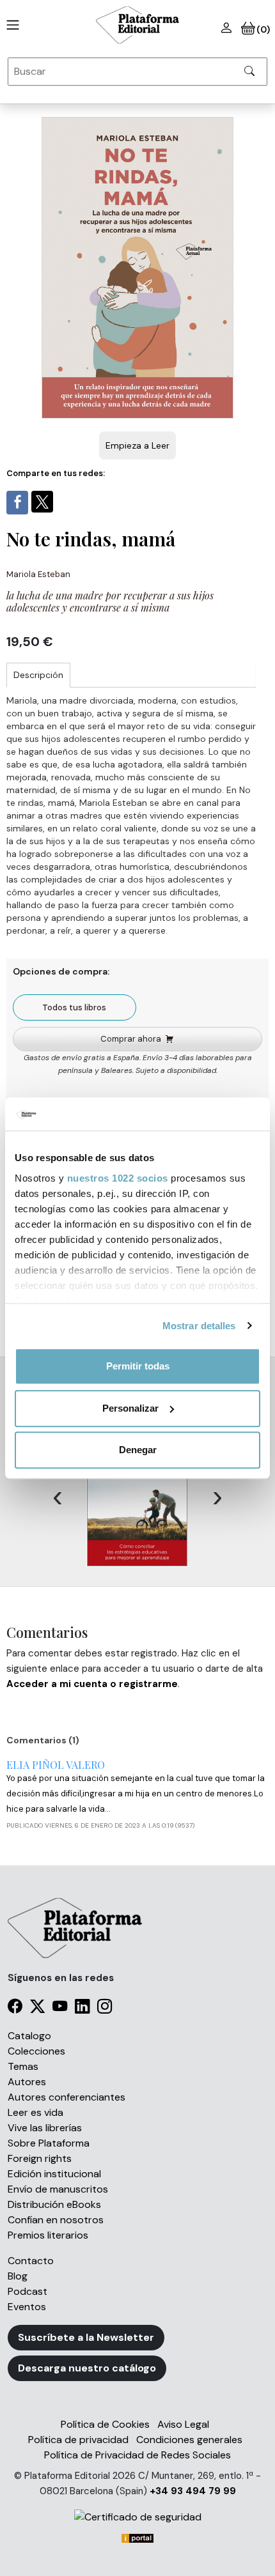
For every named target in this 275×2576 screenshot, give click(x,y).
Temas (23, 2066)
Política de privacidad (78, 2440)
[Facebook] (15, 2008)
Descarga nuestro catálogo (87, 2368)
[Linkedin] (82, 2008)
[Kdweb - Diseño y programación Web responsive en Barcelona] (137, 2537)
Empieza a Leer (137, 445)
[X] (37, 2008)
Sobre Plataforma (49, 2143)
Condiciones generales (189, 2440)
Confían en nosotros (56, 2220)
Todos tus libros (74, 1007)
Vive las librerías (45, 2128)
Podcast (27, 2291)
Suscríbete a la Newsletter (86, 2337)
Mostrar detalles (199, 1326)
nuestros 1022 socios (118, 1178)
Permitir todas (138, 1366)
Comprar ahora (131, 1039)
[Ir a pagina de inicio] (10, 25)
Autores (27, 2082)
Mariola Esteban (38, 574)
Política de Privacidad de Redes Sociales (137, 2455)
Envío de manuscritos (58, 2189)
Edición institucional (54, 2174)
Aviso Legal (183, 2424)
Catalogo (29, 2036)
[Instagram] (105, 2008)
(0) (263, 29)
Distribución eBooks (54, 2204)
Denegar (138, 1450)
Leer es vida (35, 2112)
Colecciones (36, 2051)
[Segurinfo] (137, 2517)
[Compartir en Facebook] (17, 503)
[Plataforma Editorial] (137, 25)
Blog (18, 2276)
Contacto (31, 2261)
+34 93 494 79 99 (193, 2491)
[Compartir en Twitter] (42, 502)
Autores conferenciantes (67, 2097)
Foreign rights (40, 2158)
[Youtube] (60, 2008)
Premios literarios (48, 2235)
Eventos (27, 2307)
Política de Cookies (105, 2424)
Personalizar (130, 1408)
